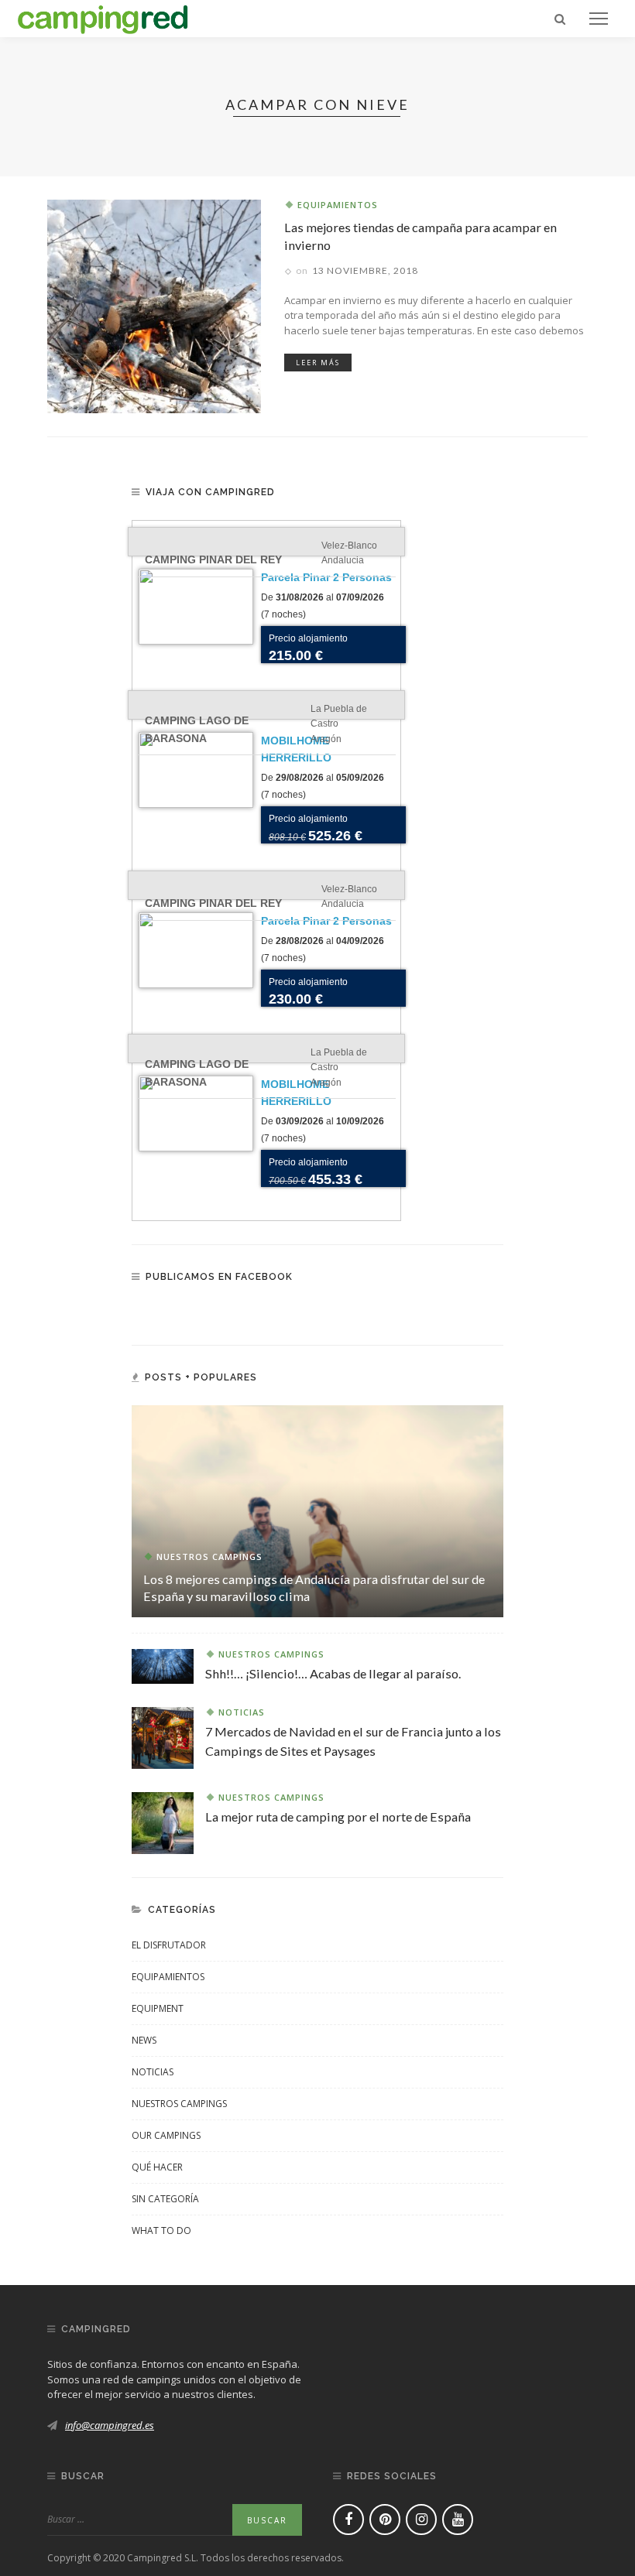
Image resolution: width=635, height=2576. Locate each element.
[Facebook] (348, 2520)
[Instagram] (421, 2520)
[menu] (599, 19)
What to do (161, 2230)
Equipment (158, 2008)
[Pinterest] (385, 2520)
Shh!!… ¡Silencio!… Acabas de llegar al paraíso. (333, 1673)
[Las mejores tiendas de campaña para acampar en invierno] (154, 305)
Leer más (318, 363)
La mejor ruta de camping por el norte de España (338, 1817)
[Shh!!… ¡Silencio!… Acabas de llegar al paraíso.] (163, 1665)
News (144, 2040)
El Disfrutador (169, 1945)
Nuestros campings (209, 1557)
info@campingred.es (110, 2425)
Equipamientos (338, 205)
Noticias (242, 1712)
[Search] (560, 19)
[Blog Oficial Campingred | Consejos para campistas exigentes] (103, 17)
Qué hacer (157, 2167)
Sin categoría (165, 2199)
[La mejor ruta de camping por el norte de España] (163, 1822)
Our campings (166, 2135)
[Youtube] (458, 2520)
